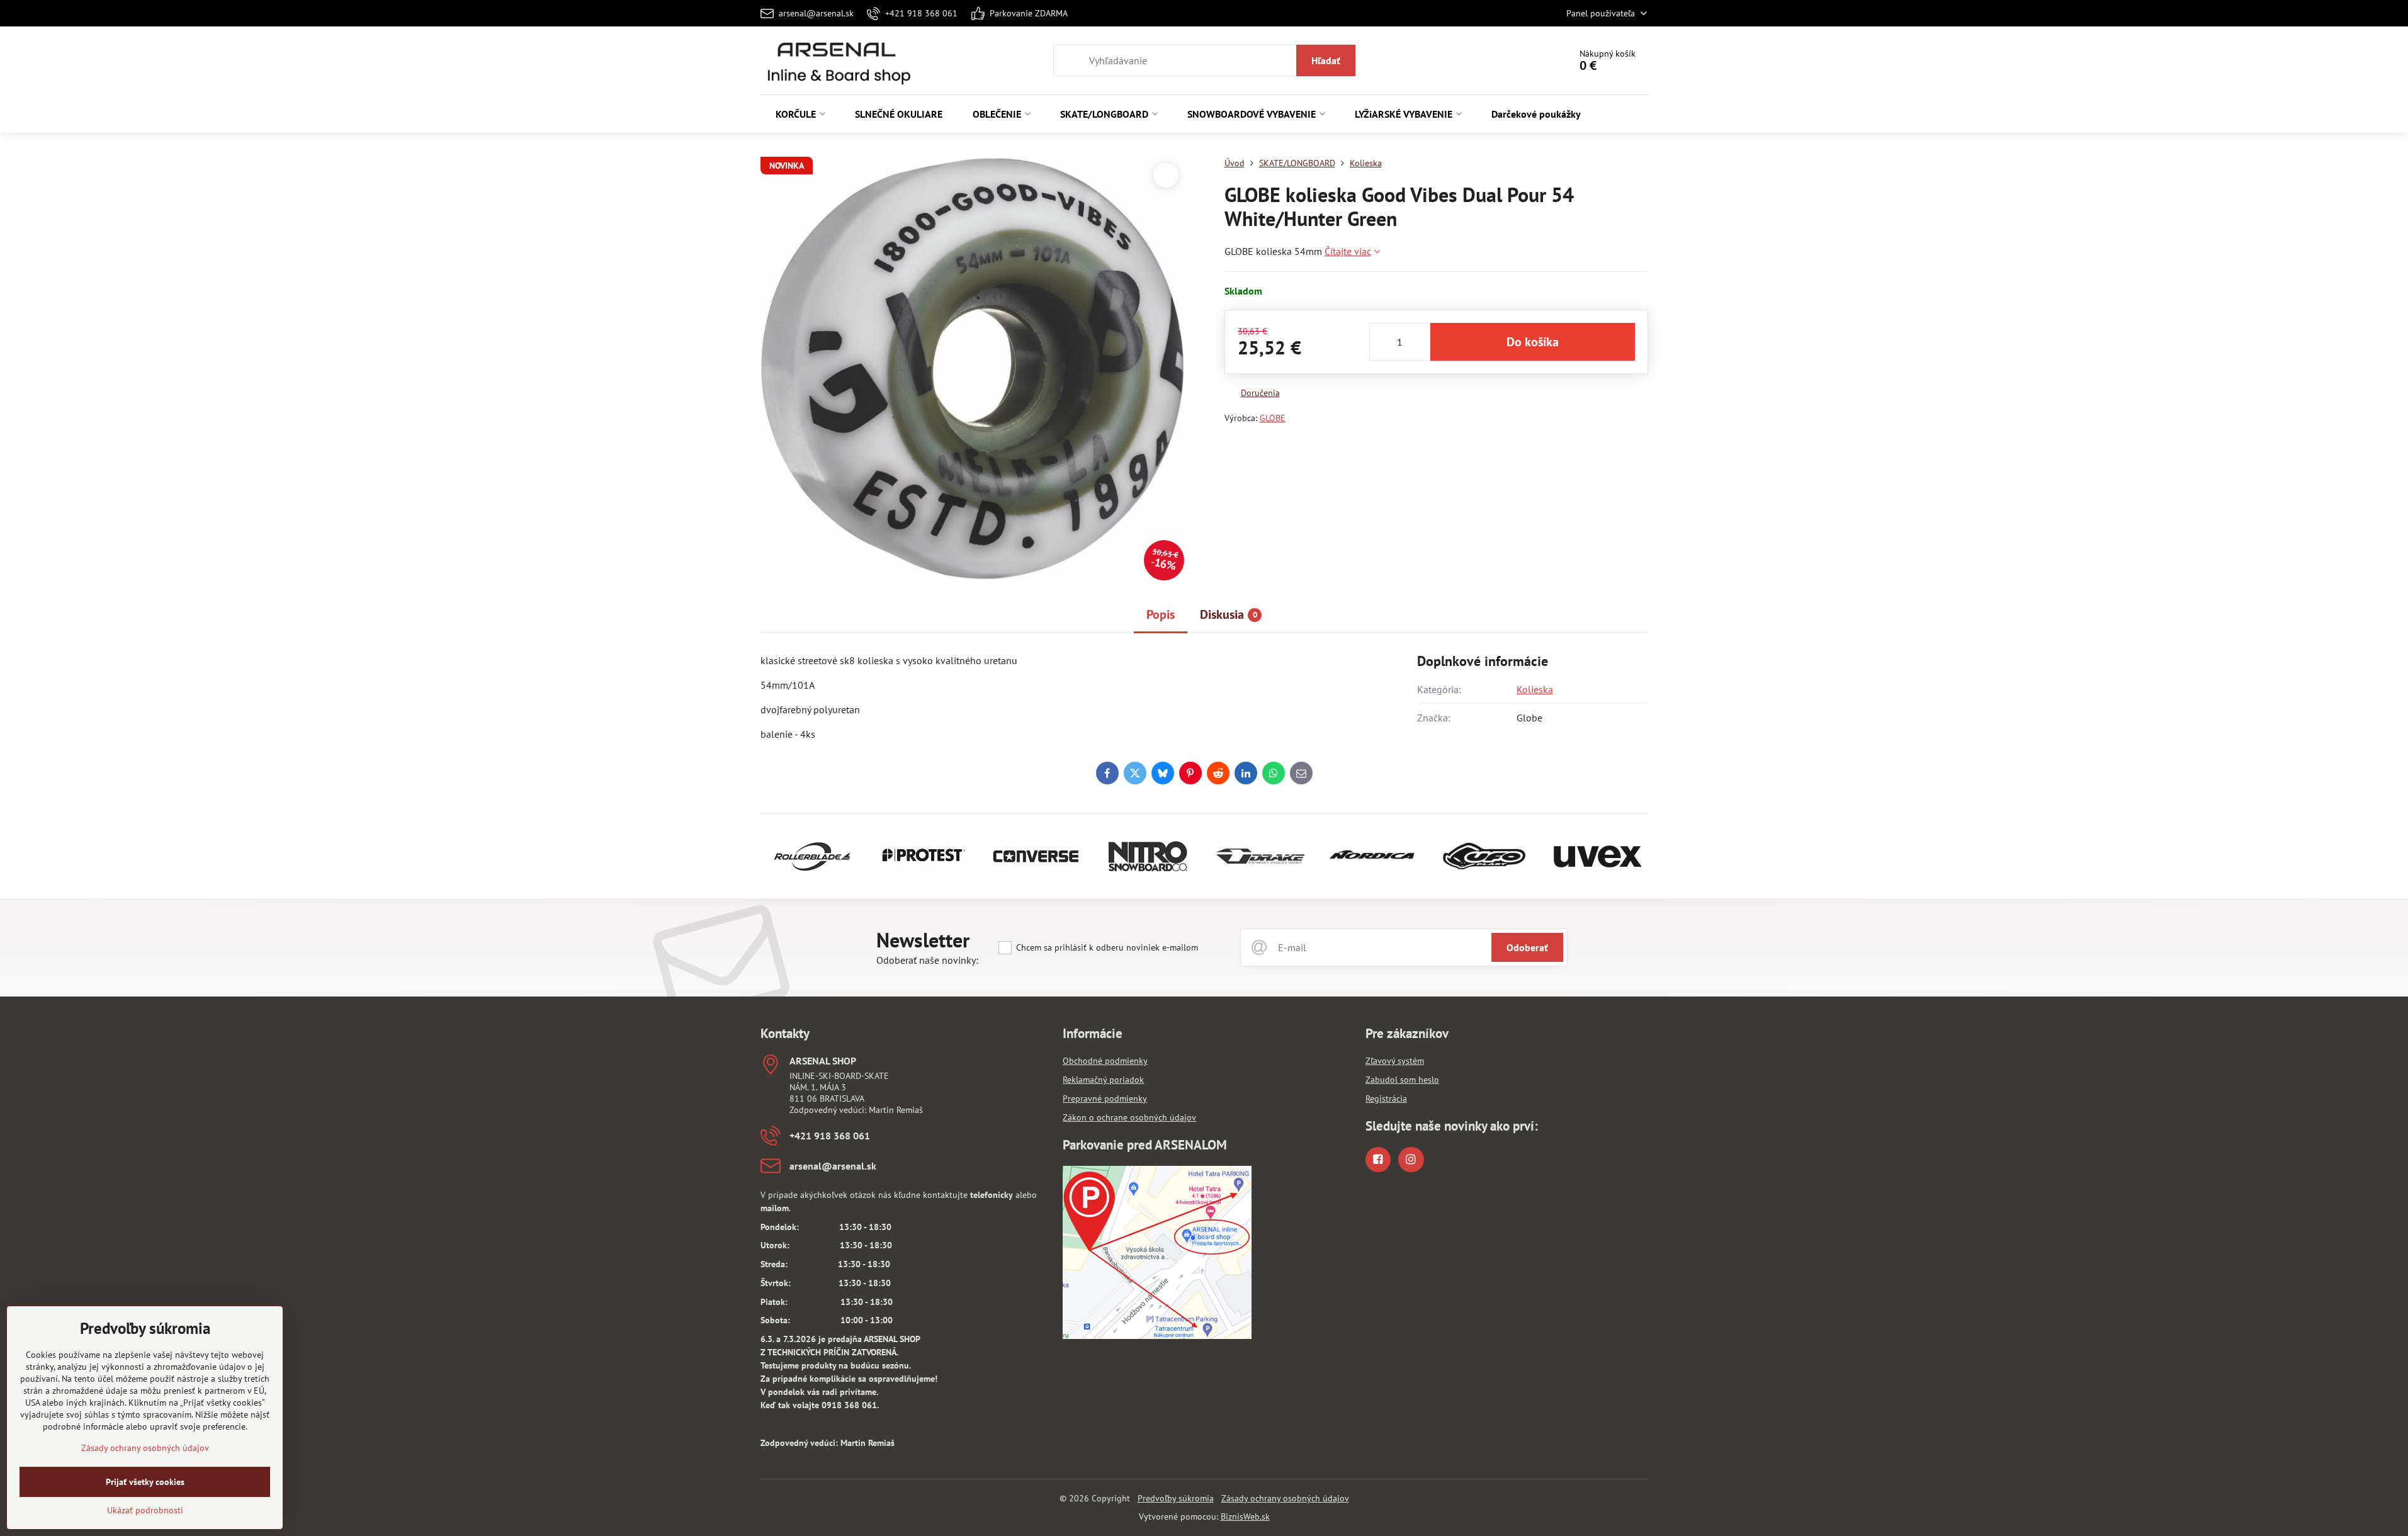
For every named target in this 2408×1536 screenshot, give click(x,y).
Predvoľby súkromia (1176, 1498)
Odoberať (1527, 947)
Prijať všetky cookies (145, 1482)
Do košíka (1533, 342)
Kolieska (1535, 689)
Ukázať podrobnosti (145, 1510)
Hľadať (1326, 60)
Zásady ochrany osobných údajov (1285, 1498)
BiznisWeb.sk (1245, 1516)
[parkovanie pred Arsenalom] (1157, 1336)
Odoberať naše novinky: (927, 960)
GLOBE (1273, 418)
